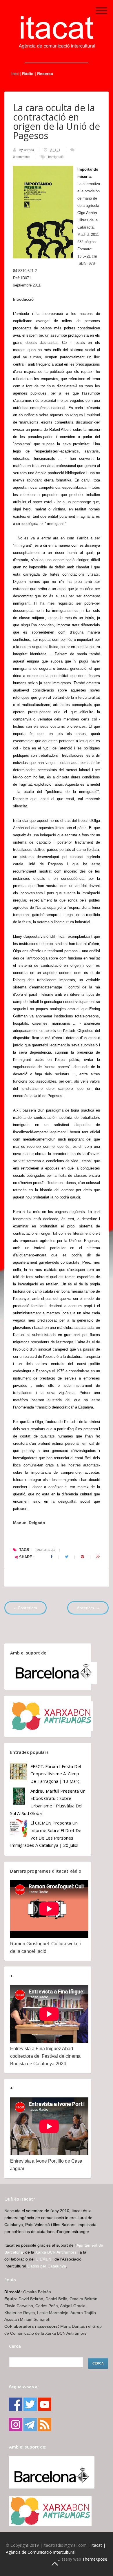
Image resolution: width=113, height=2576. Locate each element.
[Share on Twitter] (67, 1557)
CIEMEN (43, 2259)
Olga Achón (87, 213)
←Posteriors (25, 1608)
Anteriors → (88, 1608)
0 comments (22, 157)
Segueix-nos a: (24, 2387)
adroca (29, 150)
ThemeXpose (95, 2559)
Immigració (56, 157)
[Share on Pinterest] (82, 1557)
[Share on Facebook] (51, 1557)
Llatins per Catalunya (47, 2266)
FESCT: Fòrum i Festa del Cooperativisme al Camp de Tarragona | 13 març (56, 1774)
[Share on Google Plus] (98, 1557)
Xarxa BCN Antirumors (56, 2252)
